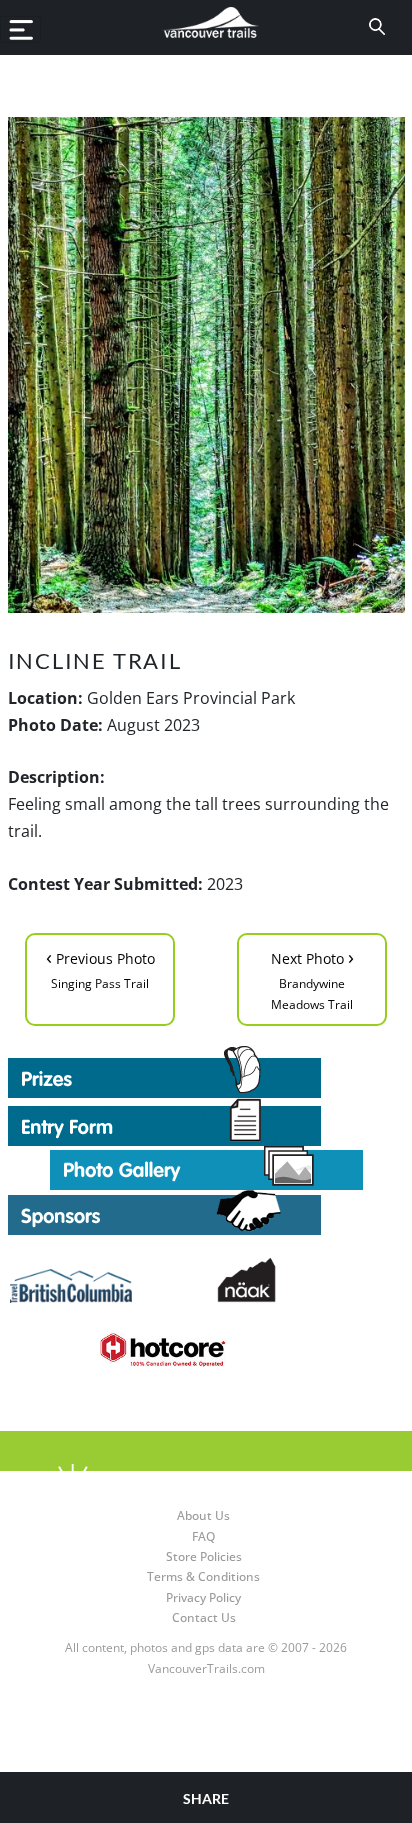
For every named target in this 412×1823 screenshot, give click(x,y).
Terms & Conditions (203, 1576)
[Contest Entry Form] (206, 1122)
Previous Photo (100, 967)
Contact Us (204, 1617)
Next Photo (312, 978)
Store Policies (204, 1556)
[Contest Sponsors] (206, 1212)
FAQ (203, 1536)
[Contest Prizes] (206, 1072)
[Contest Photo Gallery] (206, 1166)
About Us (203, 1515)
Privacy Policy (203, 1597)
